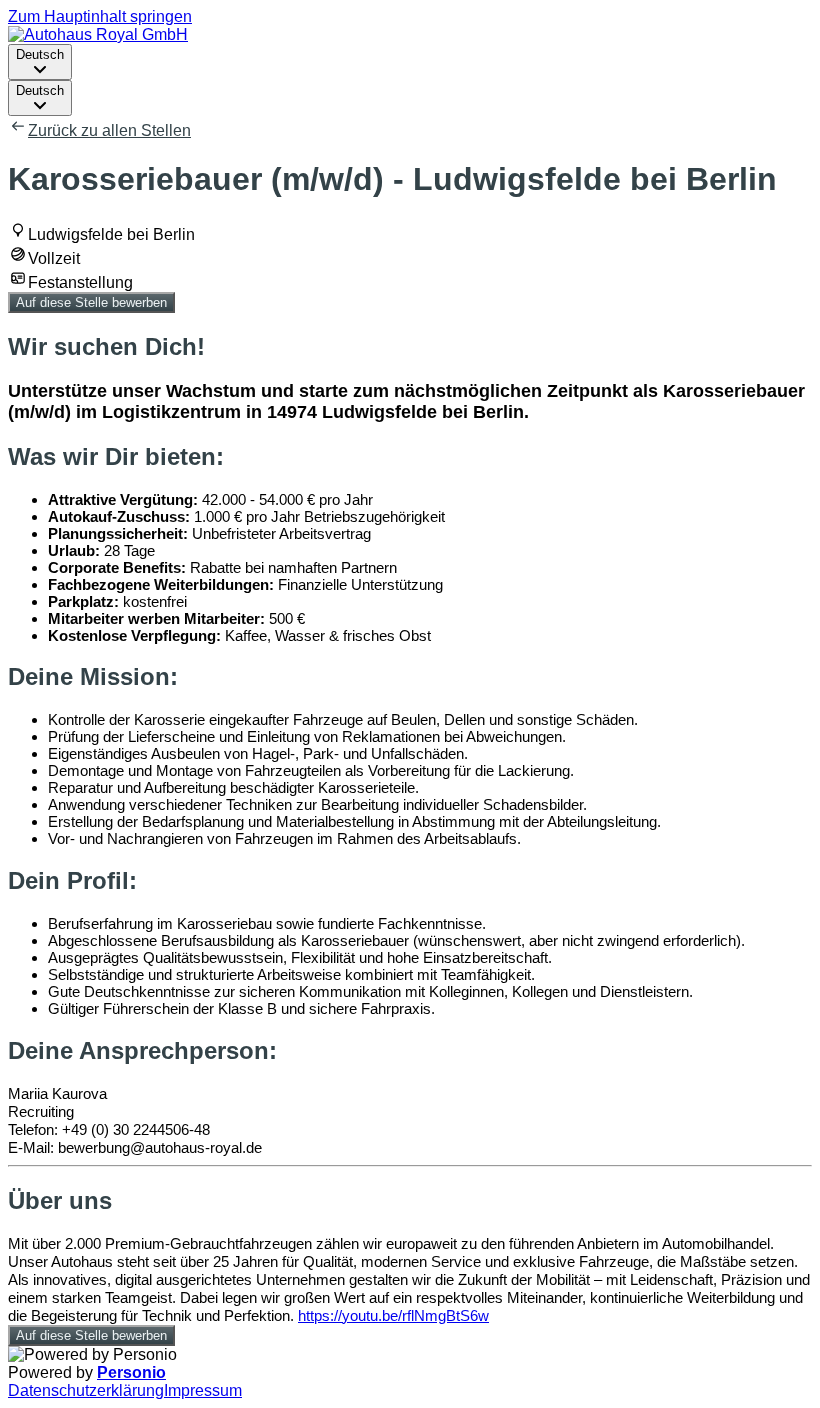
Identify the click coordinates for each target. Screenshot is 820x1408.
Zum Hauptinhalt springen (100, 16)
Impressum (203, 1390)
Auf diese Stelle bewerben (91, 302)
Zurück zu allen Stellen (109, 130)
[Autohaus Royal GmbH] (98, 34)
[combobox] (40, 62)
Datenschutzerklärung (86, 1390)
